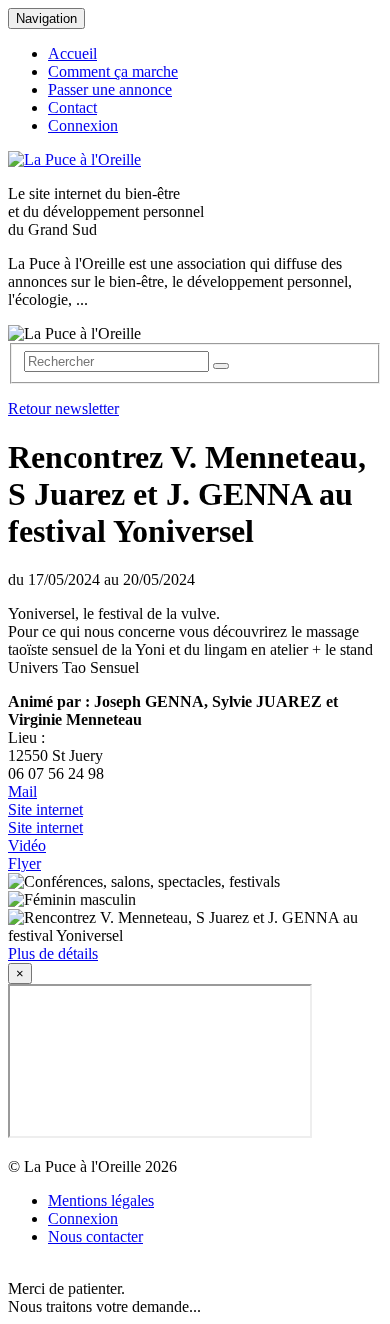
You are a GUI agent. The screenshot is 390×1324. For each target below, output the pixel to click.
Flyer (24, 863)
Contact (72, 107)
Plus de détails (53, 953)
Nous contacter (95, 1236)
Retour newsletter (63, 408)
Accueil (72, 53)
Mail (22, 791)
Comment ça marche (113, 71)
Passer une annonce (110, 89)
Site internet (45, 809)
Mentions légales (101, 1200)
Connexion (83, 125)
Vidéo (27, 845)
